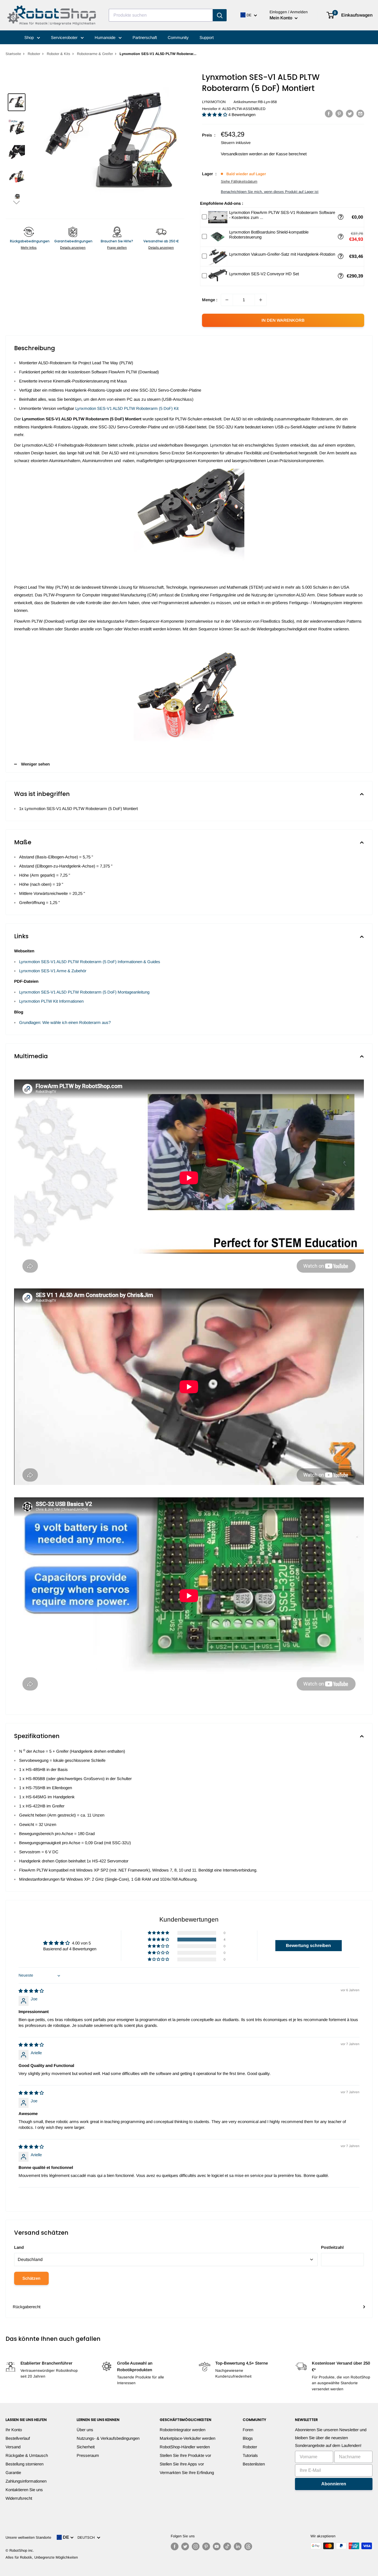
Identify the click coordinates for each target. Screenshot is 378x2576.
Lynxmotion (214, 102)
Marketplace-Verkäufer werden (187, 2438)
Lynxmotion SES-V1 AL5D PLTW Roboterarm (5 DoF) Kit (127, 408)
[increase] (261, 300)
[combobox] (161, 15)
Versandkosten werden (242, 154)
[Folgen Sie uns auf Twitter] (185, 2546)
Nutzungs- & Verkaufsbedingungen (108, 2438)
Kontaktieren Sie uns (24, 2490)
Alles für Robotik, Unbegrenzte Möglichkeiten (42, 2557)
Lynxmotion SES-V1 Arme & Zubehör (53, 971)
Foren (248, 2430)
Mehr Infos (29, 248)
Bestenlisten (254, 2464)
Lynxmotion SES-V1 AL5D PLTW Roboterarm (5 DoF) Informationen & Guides (90, 962)
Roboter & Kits (59, 54)
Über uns (85, 2430)
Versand (13, 2447)
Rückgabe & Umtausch (27, 2455)
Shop (30, 37)
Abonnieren (334, 2484)
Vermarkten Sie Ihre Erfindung (187, 2473)
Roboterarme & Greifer (95, 54)
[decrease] (227, 300)
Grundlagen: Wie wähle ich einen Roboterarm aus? (65, 1022)
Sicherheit (86, 2447)
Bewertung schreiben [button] (308, 1945)
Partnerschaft (145, 37)
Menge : (210, 300)
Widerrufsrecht (19, 2498)
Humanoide (106, 37)
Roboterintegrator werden (182, 2430)
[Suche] (220, 15)
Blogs (248, 2438)
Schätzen (31, 2278)
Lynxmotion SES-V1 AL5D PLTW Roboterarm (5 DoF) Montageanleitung (84, 992)
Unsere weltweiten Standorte (28, 2537)
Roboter (34, 54)
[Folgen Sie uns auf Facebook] (175, 2546)
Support (207, 37)
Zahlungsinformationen (26, 2481)
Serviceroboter (65, 37)
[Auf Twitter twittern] (350, 113)
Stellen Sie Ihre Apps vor (182, 2464)
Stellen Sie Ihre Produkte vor (185, 2455)
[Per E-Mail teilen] (360, 113)
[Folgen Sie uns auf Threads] (248, 2546)
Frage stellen (117, 248)
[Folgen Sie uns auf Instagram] (196, 2546)
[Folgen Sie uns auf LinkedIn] (238, 2546)
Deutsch (87, 2537)
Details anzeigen (73, 248)
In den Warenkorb (283, 320)
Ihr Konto (14, 2430)
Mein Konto (281, 18)
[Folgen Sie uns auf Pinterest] (206, 2546)
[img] (31, 1991)
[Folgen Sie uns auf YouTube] (217, 2546)
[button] (17, 202)
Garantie (13, 2473)
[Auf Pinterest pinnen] (339, 113)
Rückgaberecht (27, 2307)
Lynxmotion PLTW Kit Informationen (51, 1001)
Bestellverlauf (18, 2438)
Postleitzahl (332, 2247)
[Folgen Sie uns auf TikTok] (227, 2546)
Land (19, 2247)
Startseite (13, 54)
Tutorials (250, 2455)
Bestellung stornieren (24, 2464)
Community (178, 37)
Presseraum (88, 2455)
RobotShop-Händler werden (185, 2447)
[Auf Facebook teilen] (329, 113)
